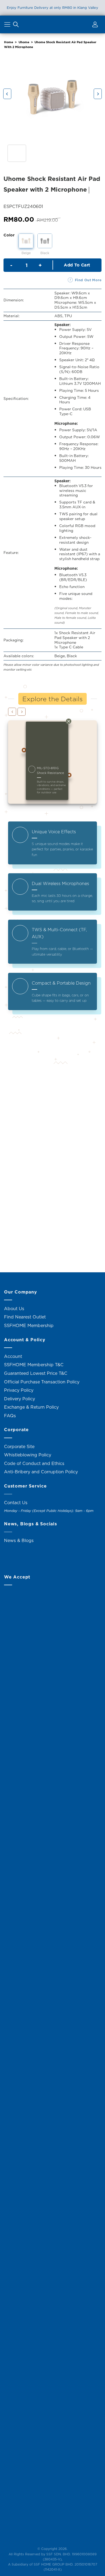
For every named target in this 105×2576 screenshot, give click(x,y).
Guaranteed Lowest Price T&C (36, 1373)
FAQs (10, 1416)
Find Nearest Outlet (25, 1317)
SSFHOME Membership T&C (34, 1365)
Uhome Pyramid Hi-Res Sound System (78, 1136)
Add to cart (77, 265)
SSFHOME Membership (29, 1325)
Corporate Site (19, 1446)
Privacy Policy (19, 1390)
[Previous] (7, 94)
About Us (14, 1309)
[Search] (16, 25)
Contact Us (16, 1503)
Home (9, 42)
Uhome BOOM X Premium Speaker (27, 1246)
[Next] (98, 94)
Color (9, 235)
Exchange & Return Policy (31, 1407)
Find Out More (88, 280)
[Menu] (8, 25)
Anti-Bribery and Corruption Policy (41, 1472)
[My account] (94, 25)
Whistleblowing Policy (28, 1455)
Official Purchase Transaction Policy (42, 1382)
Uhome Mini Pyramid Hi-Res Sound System (27, 1136)
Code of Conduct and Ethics (34, 1463)
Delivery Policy (20, 1399)
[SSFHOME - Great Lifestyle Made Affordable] (52, 24)
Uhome (24, 42)
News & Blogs (19, 1540)
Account (13, 1356)
